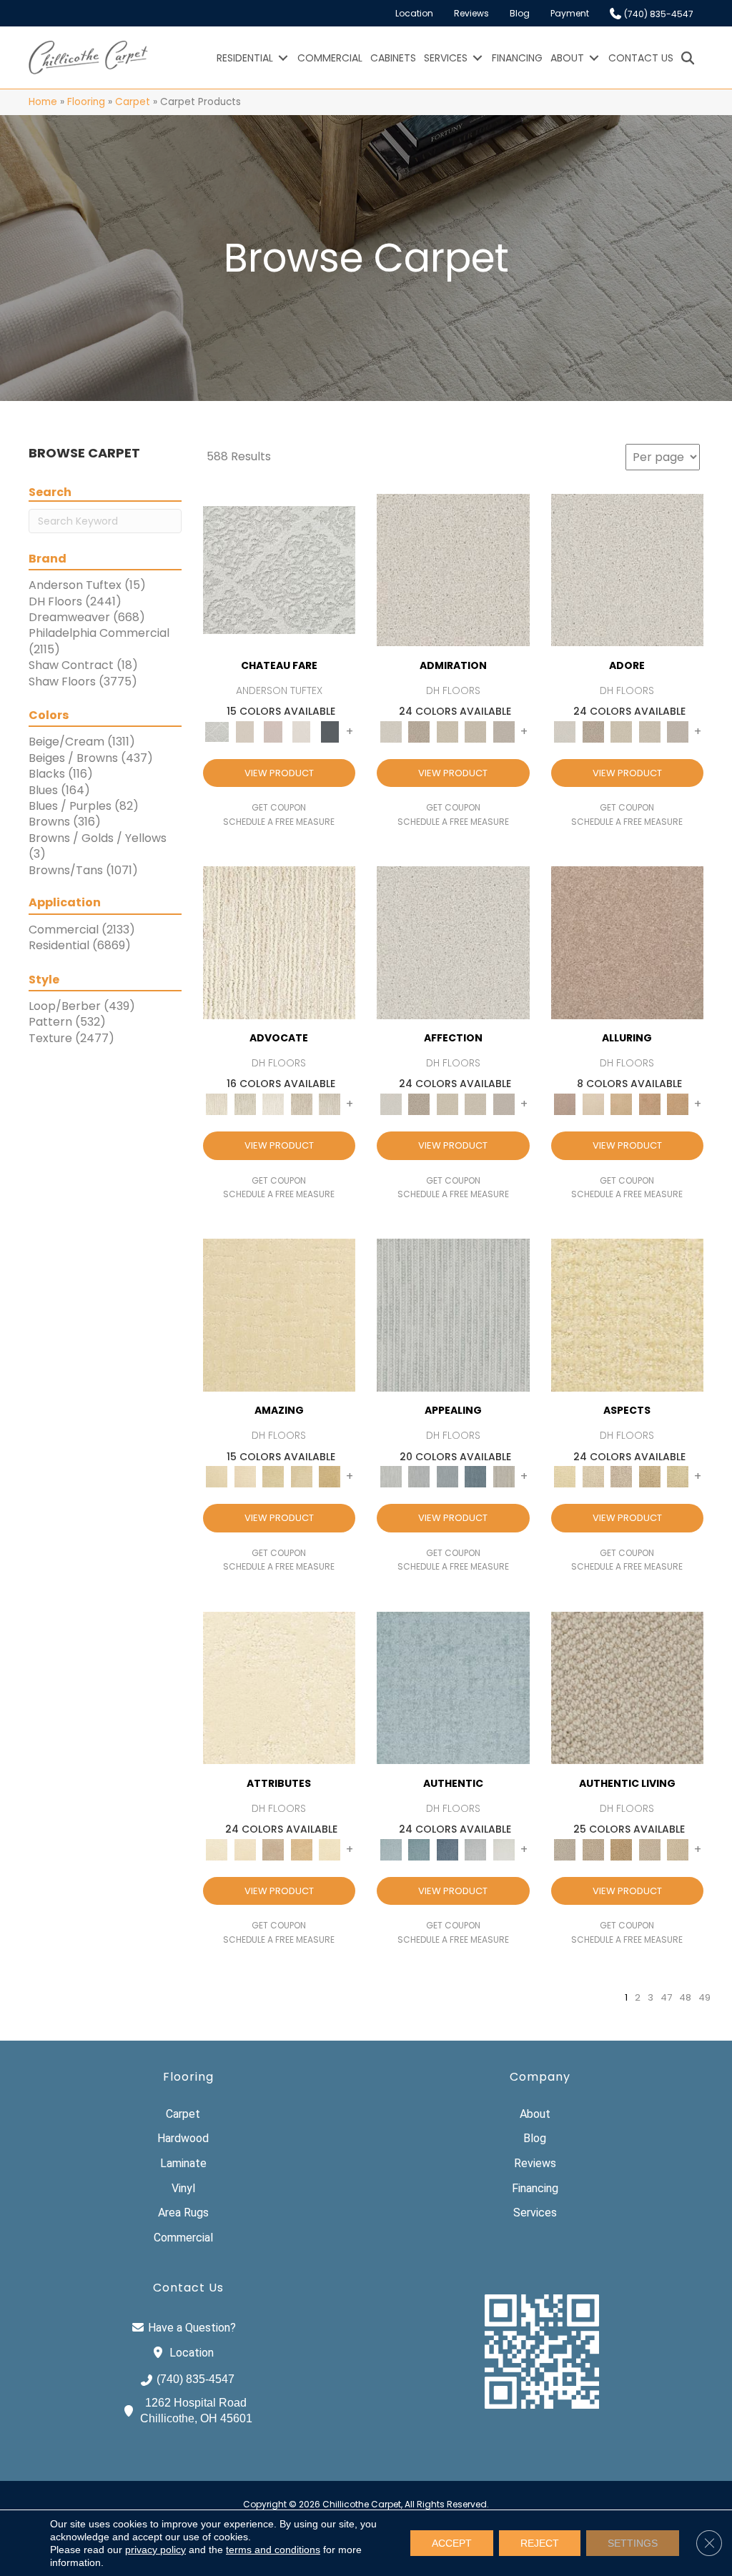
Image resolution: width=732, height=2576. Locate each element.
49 (704, 1998)
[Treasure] (330, 1104)
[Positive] (476, 1849)
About (567, 58)
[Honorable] (504, 1849)
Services (446, 58)
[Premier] (302, 1104)
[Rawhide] (678, 1104)
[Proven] (420, 1849)
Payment (570, 13)
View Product (279, 773)
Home (43, 102)
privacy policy (155, 2550)
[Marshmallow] (453, 569)
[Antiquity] (650, 1476)
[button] (283, 58)
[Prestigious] (420, 1476)
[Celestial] (330, 731)
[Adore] (280, 942)
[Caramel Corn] (678, 1849)
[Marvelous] (330, 1476)
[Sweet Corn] (330, 1849)
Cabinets (393, 58)
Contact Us (641, 58)
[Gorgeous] (453, 1315)
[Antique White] (447, 731)
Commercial (330, 58)
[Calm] (302, 731)
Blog (520, 13)
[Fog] (504, 731)
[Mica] (650, 1849)
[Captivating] (504, 1476)
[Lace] (476, 731)
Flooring (86, 102)
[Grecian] (280, 1687)
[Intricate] (245, 1849)
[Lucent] (593, 1476)
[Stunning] (302, 1476)
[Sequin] (678, 1476)
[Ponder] (628, 1315)
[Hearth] (274, 1849)
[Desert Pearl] (593, 1104)
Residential (245, 58)
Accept (452, 2543)
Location (414, 13)
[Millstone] (628, 1687)
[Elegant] (447, 1476)
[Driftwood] (628, 942)
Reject (540, 2543)
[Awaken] (245, 731)
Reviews (471, 13)
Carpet (133, 102)
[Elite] (274, 1104)
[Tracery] (593, 1849)
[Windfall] (245, 1104)
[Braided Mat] (622, 1849)
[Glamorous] (476, 1476)
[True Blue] (447, 1849)
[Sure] (453, 1687)
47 (666, 1998)
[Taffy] (650, 1104)
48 (685, 1998)
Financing (517, 58)
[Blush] (274, 731)
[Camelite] (622, 1104)
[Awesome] (245, 1476)
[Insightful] (622, 1476)
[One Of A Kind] (274, 1476)
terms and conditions (273, 2550)
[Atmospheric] (279, 569)
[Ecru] (420, 731)
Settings (633, 2543)
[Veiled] (302, 1849)
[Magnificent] (280, 1315)
